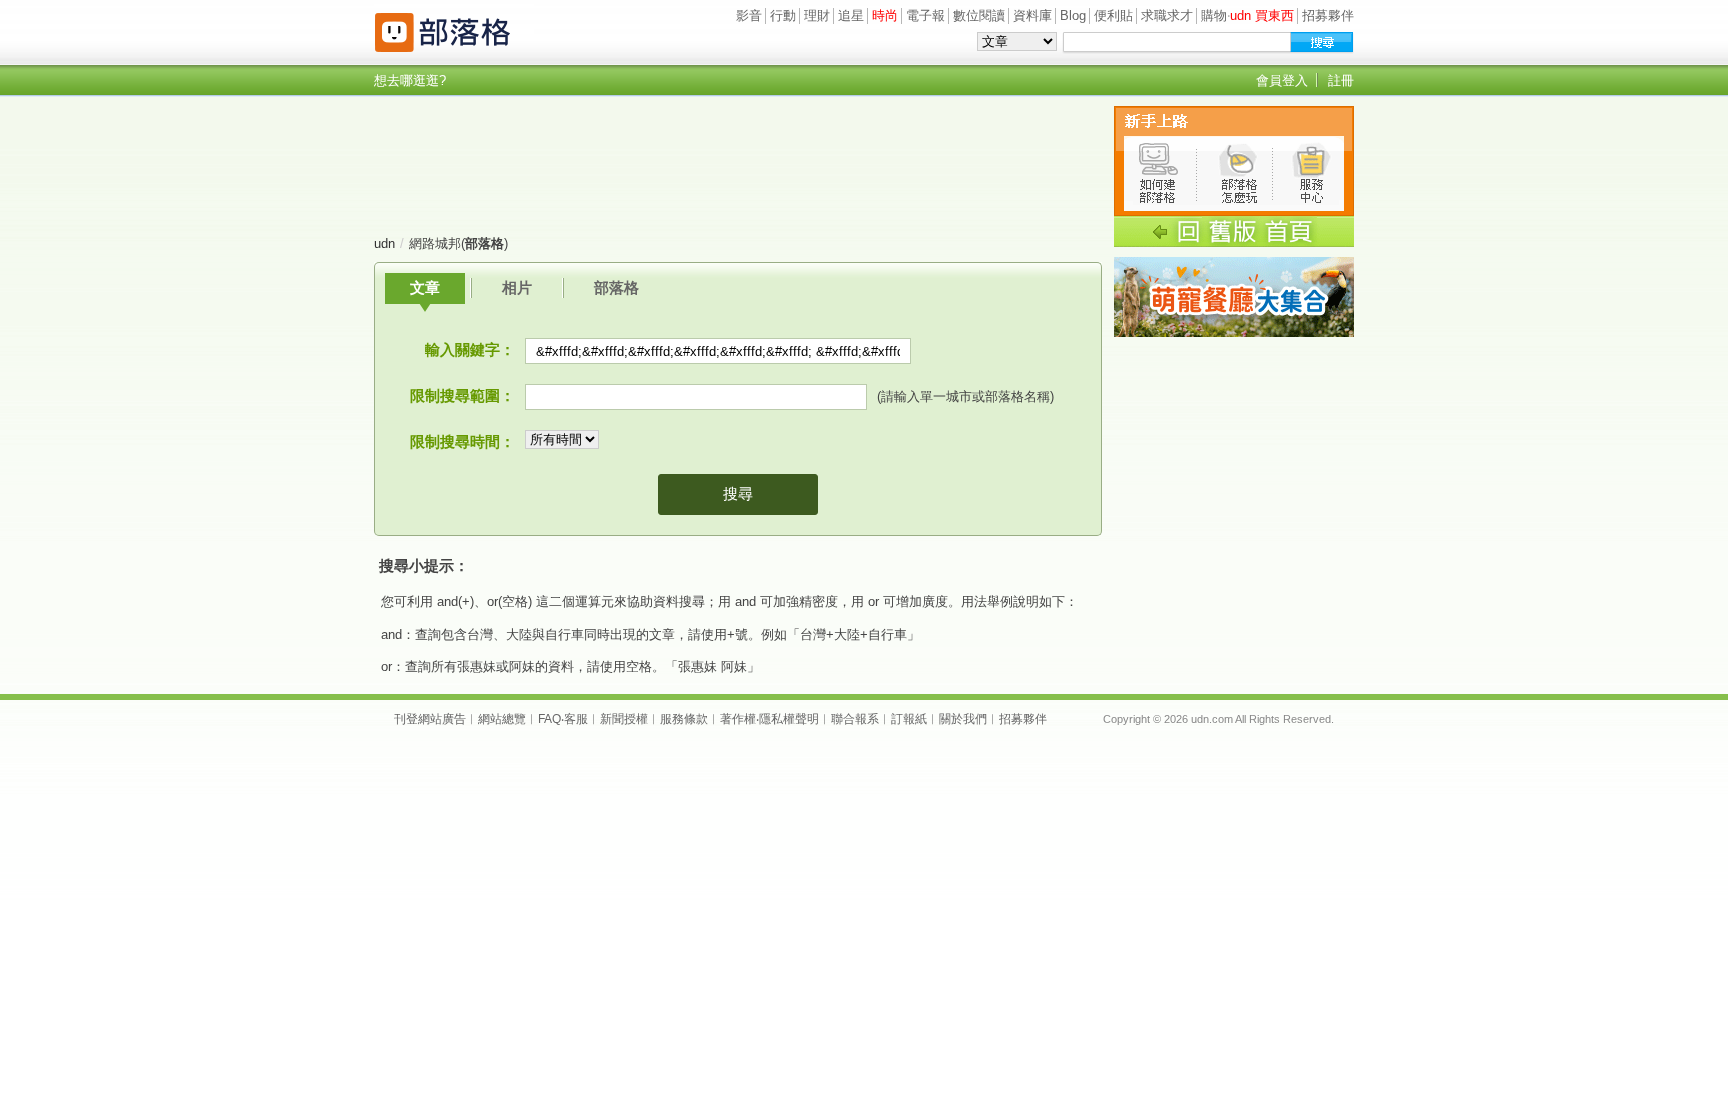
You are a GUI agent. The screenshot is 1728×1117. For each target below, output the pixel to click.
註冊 (1341, 80)
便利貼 (1113, 15)
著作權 (738, 719)
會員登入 (1282, 80)
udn (384, 243)
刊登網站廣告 (430, 719)
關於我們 (963, 719)
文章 (425, 287)
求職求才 (1167, 15)
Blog (1073, 15)
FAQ (549, 719)
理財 (817, 15)
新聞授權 (624, 719)
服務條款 (684, 719)
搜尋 (738, 493)
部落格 (616, 287)
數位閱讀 (979, 15)
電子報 (925, 15)
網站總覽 (502, 719)
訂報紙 (909, 719)
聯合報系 (855, 719)
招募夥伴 (1328, 15)
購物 (1214, 15)
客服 (576, 719)
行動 (783, 15)
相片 (517, 287)
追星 (851, 15)
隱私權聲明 (789, 719)
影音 (749, 15)
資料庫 (1032, 15)
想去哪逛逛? (410, 80)
